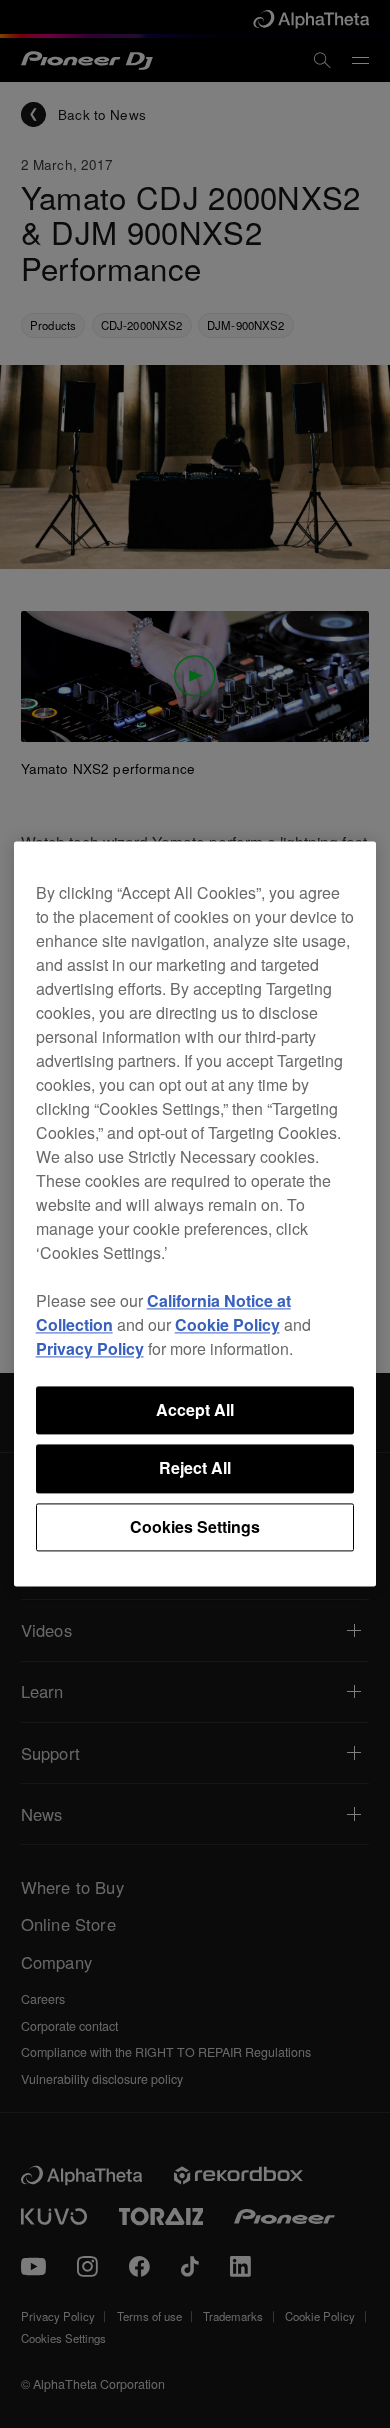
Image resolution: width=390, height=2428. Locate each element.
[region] (195, 1213)
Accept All (195, 1409)
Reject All (195, 1468)
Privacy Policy (90, 1348)
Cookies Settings (195, 1526)
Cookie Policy (227, 1324)
